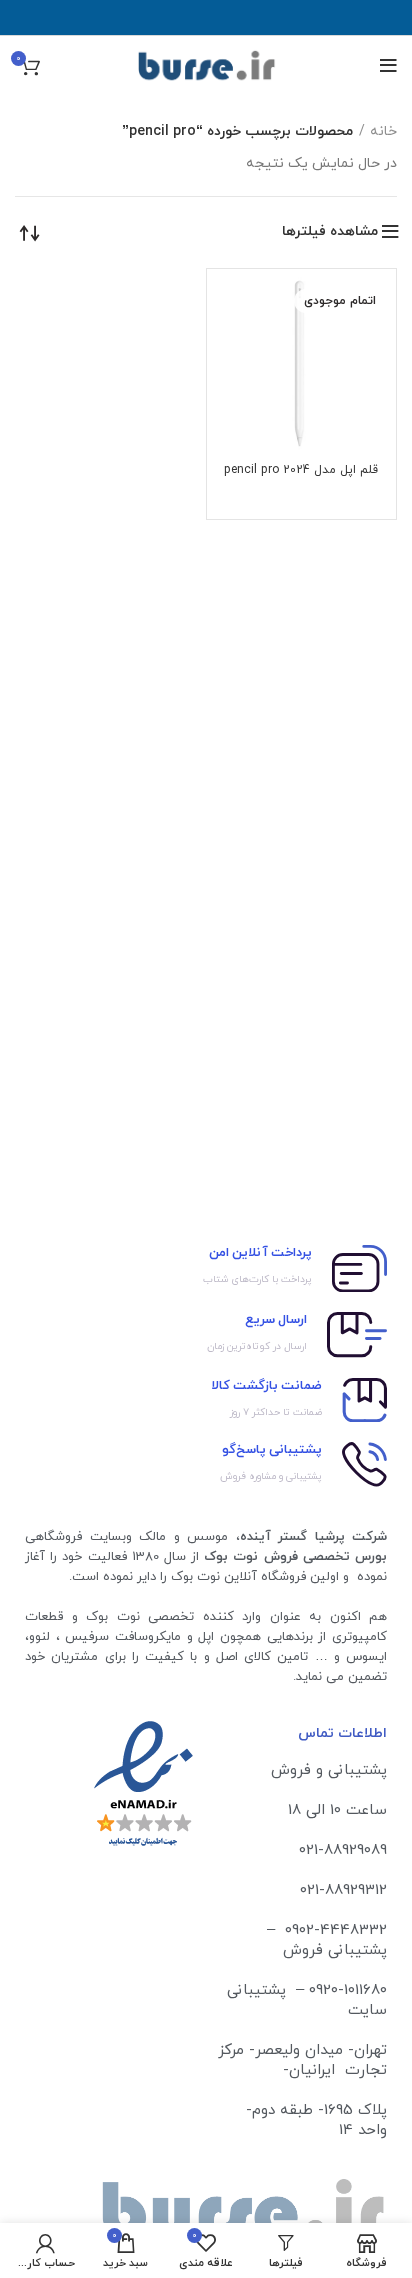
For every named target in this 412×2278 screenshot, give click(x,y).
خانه (383, 131)
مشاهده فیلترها (330, 232)
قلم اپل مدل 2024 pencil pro (301, 470)
